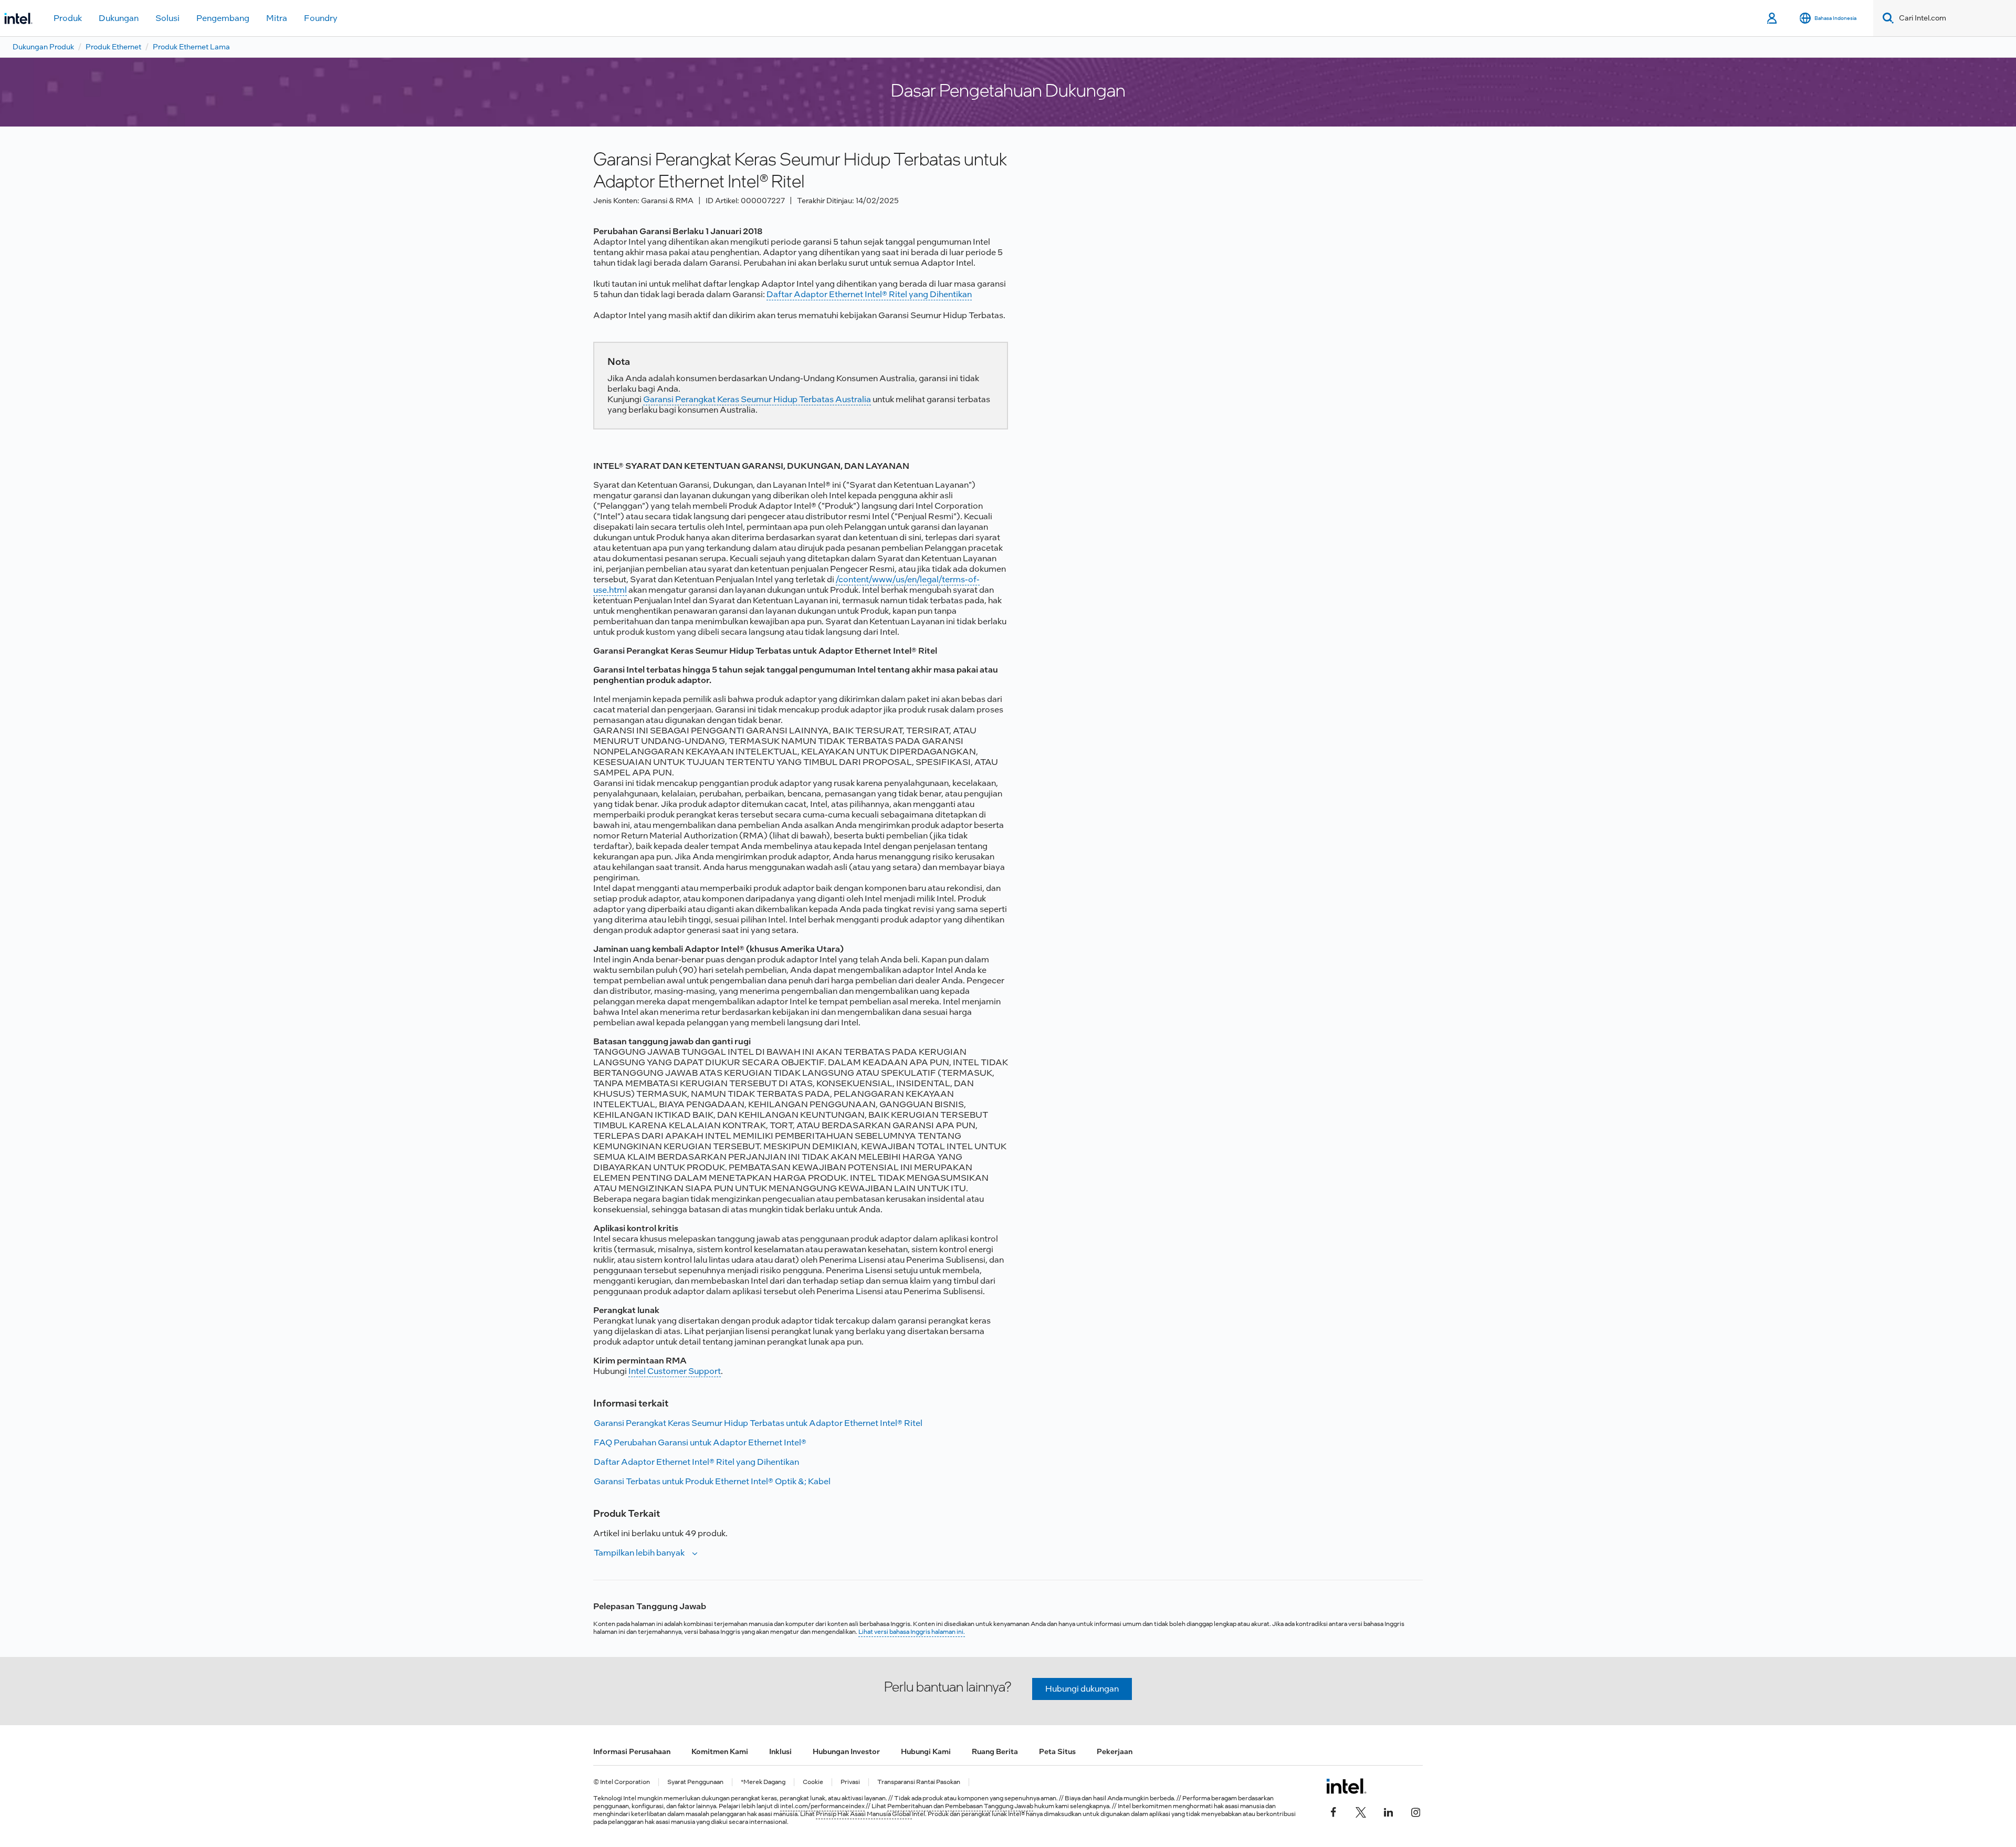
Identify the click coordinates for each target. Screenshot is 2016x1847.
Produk (68, 18)
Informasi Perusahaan (632, 1751)
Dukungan (119, 18)
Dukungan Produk (43, 47)
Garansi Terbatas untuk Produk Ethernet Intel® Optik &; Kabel (712, 1481)
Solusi (167, 18)
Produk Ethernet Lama (191, 47)
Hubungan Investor (846, 1751)
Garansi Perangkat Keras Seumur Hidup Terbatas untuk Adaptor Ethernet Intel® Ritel (758, 1423)
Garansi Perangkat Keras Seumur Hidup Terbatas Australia (757, 399)
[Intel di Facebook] (1333, 1811)
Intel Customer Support (675, 1371)
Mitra (277, 18)
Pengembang (223, 18)
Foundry (321, 18)
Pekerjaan (1115, 1751)
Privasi (850, 1782)
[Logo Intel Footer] (1346, 1786)
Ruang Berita (995, 1751)
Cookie (813, 1782)
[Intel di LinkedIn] (1388, 1811)
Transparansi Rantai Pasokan (919, 1782)
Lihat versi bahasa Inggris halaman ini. (912, 1632)
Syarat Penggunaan (695, 1782)
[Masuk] (1773, 18)
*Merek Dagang (763, 1782)
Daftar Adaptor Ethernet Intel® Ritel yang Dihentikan (869, 294)
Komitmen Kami (720, 1751)
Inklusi (780, 1751)
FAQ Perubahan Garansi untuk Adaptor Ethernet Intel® (700, 1442)
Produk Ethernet (113, 47)
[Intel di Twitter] (1361, 1811)
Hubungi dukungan (1082, 1689)
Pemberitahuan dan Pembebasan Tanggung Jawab (960, 1806)
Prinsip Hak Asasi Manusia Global (864, 1814)
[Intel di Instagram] (1415, 1811)
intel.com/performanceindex (822, 1806)
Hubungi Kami (926, 1751)
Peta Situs (1057, 1751)
